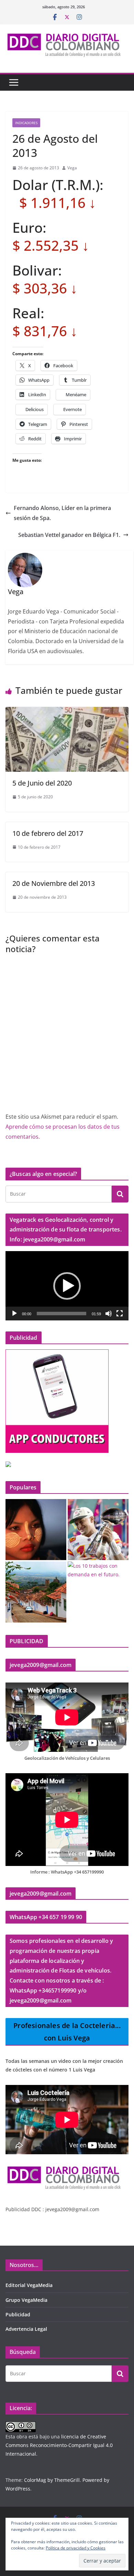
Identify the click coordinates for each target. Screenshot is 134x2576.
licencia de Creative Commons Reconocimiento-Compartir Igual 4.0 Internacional (59, 2445)
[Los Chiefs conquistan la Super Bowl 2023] (98, 1530)
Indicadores (26, 123)
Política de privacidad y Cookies (76, 2548)
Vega (72, 168)
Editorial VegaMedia (29, 2285)
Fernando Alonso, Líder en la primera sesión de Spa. (62, 513)
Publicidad (18, 2314)
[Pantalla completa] (120, 1314)
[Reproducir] (14, 1314)
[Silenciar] (109, 1314)
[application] (67, 1286)
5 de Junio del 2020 (42, 783)
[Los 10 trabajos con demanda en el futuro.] (98, 1570)
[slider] (62, 1314)
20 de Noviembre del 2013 (54, 883)
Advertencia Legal (26, 2329)
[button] (67, 1286)
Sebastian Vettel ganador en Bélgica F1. (69, 535)
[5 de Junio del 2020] (67, 712)
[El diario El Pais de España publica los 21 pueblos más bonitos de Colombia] (36, 1592)
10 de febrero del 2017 (48, 833)
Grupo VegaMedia (26, 2300)
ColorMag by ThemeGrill (52, 2480)
